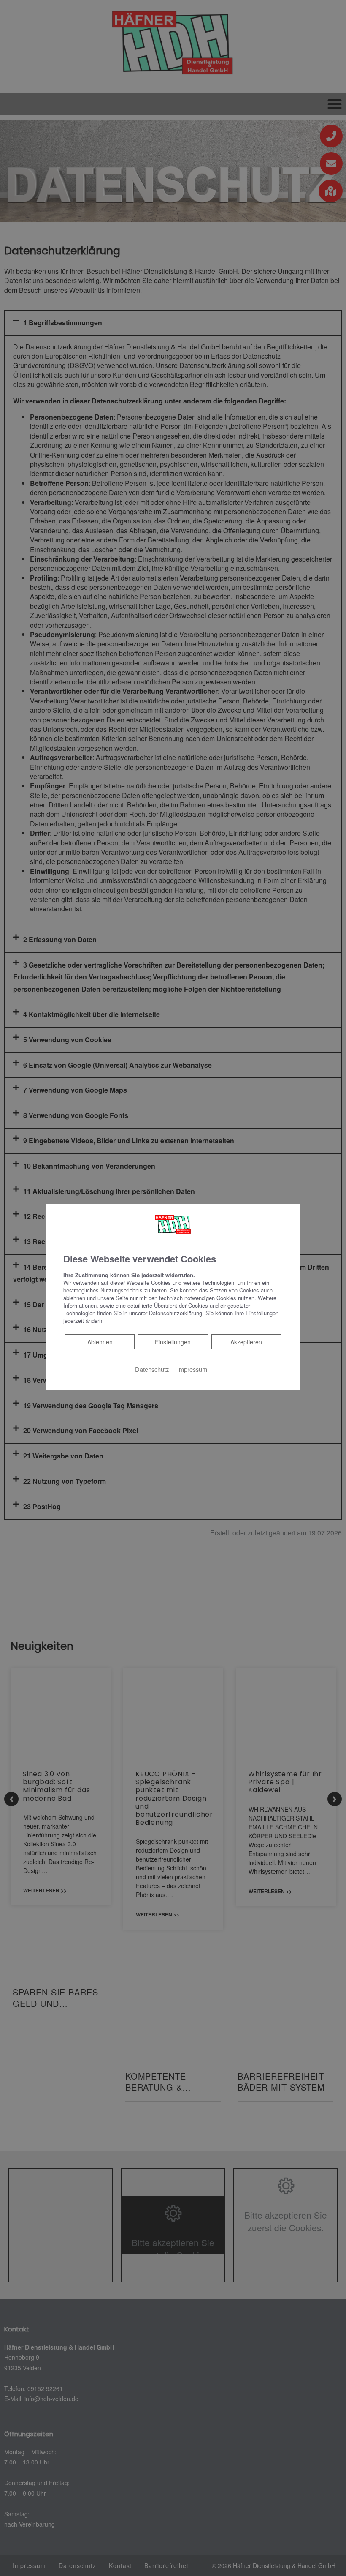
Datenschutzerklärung (176, 1313)
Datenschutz (152, 1369)
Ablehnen (100, 1342)
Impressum (192, 1369)
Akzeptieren (246, 1342)
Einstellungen (173, 1342)
